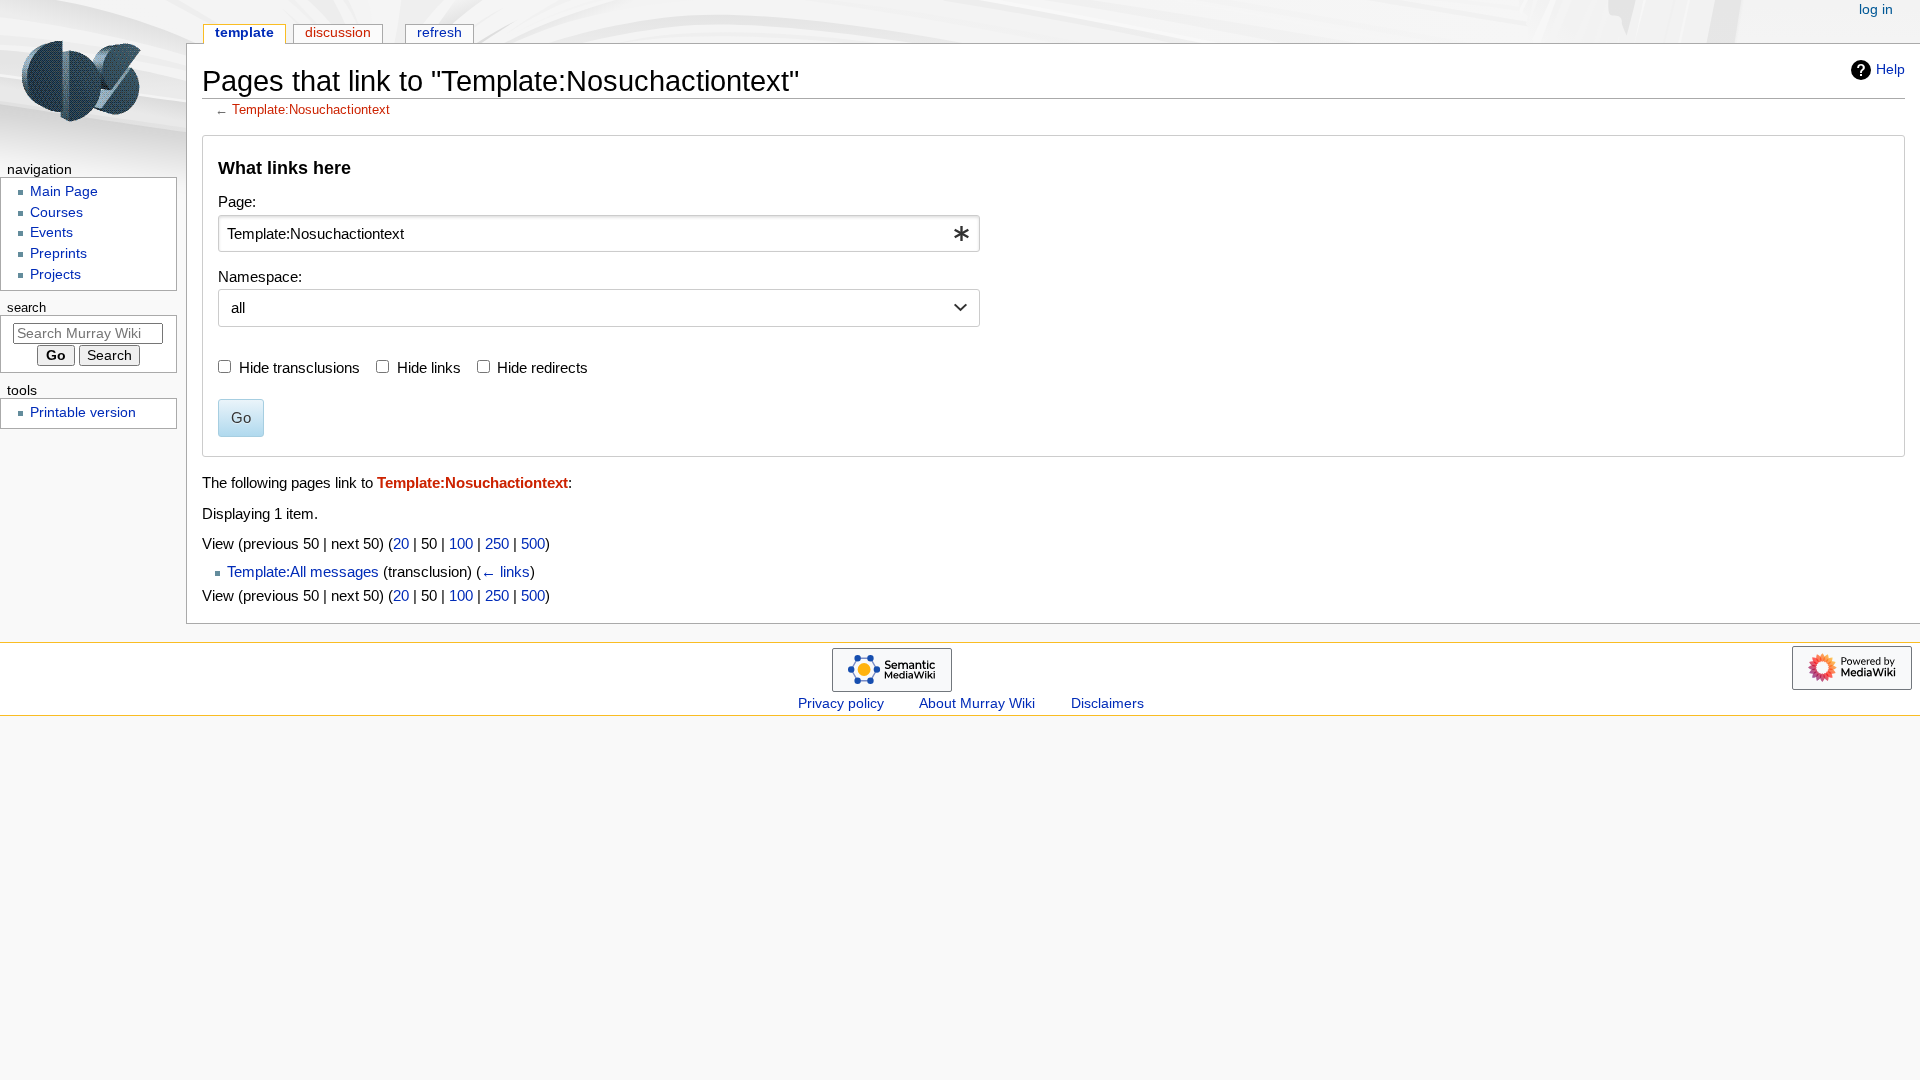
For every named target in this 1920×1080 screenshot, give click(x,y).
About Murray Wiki (977, 703)
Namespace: (260, 276)
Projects (55, 274)
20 (401, 543)
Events (51, 232)
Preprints (58, 253)
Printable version (83, 412)
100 (461, 543)
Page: (237, 201)
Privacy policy (841, 703)
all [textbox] (238, 307)
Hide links (429, 367)
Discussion (338, 32)
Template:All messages (303, 571)
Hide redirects (542, 367)
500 (533, 543)
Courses (56, 212)
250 (497, 543)
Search (26, 308)
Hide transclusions (299, 367)
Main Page (64, 191)
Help (1890, 69)
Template (244, 32)
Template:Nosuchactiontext (311, 109)
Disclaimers (1107, 703)
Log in (1876, 9)
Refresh (439, 32)
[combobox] (599, 234)
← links (505, 571)
